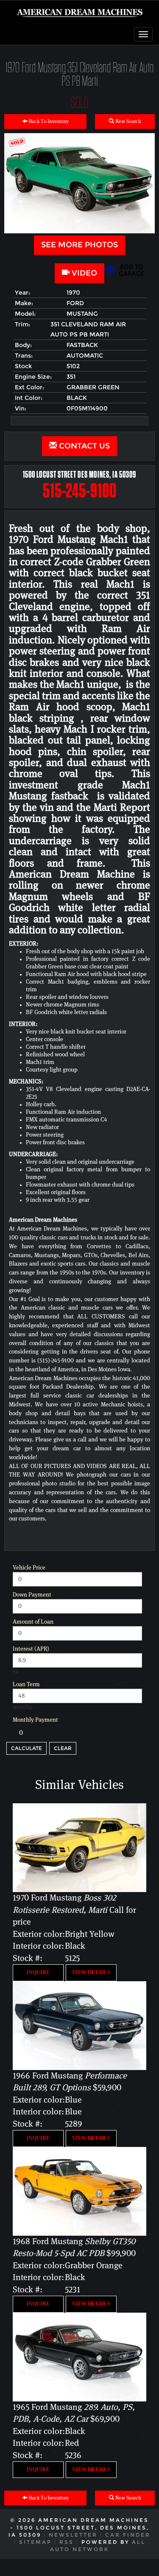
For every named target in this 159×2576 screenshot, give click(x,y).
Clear (63, 1748)
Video (83, 273)
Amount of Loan (33, 1622)
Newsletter (73, 2535)
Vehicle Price (29, 1568)
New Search (128, 122)
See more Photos (79, 245)
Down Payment (32, 1595)
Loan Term (26, 1685)
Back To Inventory (48, 122)
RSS (67, 2542)
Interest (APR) (31, 1649)
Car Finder (128, 2535)
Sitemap (35, 2542)
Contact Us (83, 446)
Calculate (26, 1748)
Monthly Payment (35, 1720)
